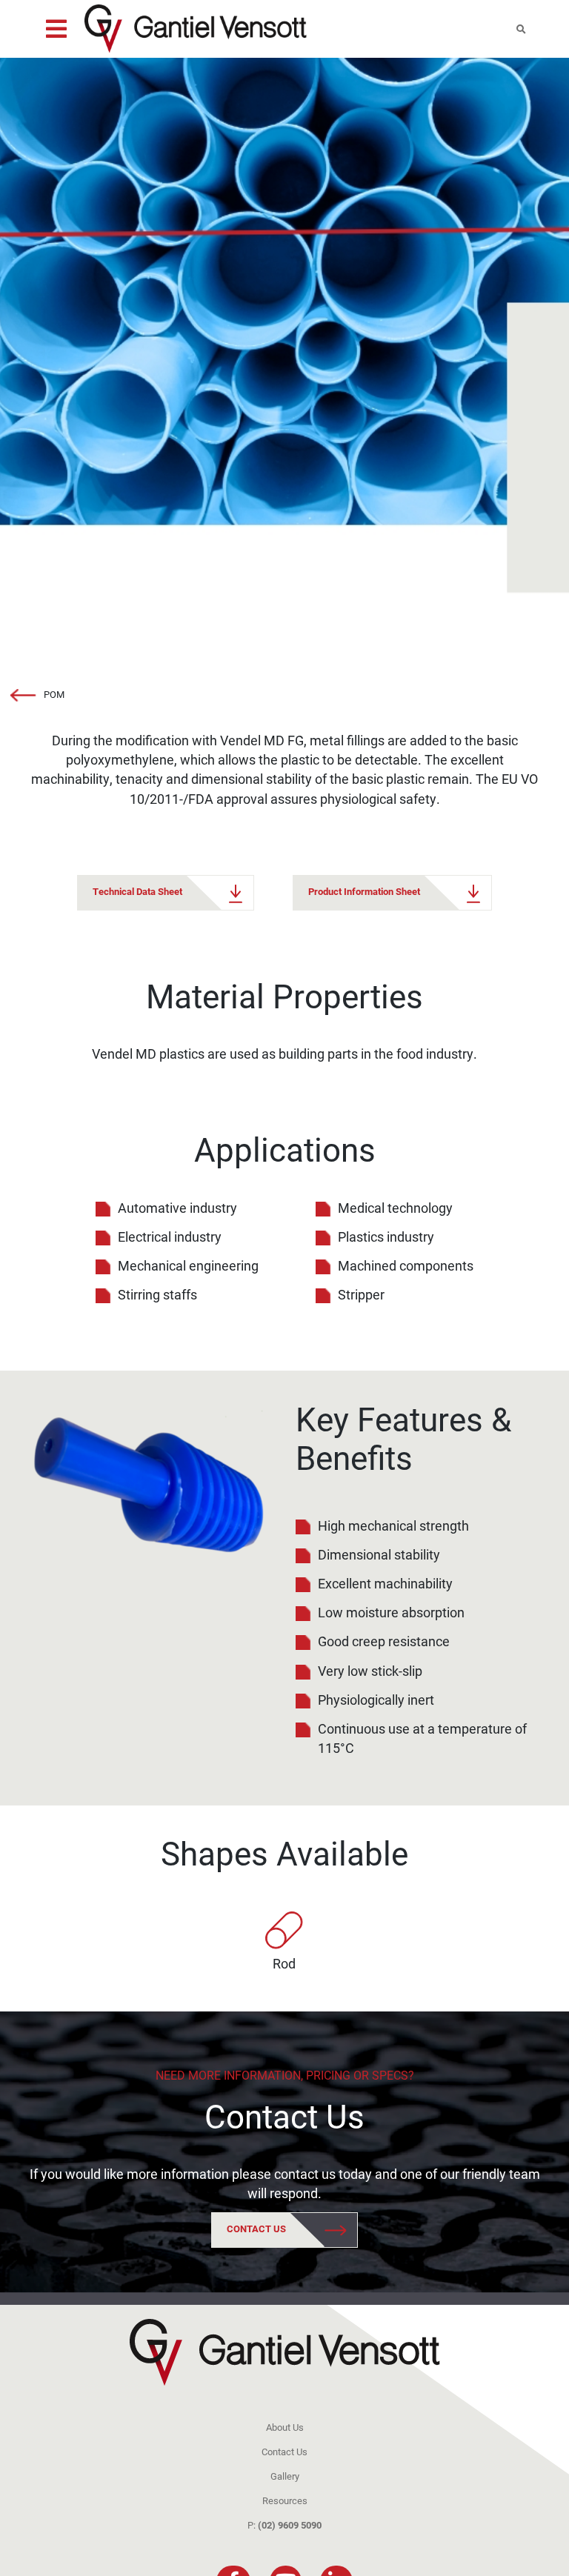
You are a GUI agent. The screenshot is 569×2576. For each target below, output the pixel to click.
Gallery (285, 2476)
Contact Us (284, 2116)
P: (284, 2525)
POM (54, 694)
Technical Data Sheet (139, 891)
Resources (285, 2500)
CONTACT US (257, 2229)
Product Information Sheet (365, 891)
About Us (285, 2427)
